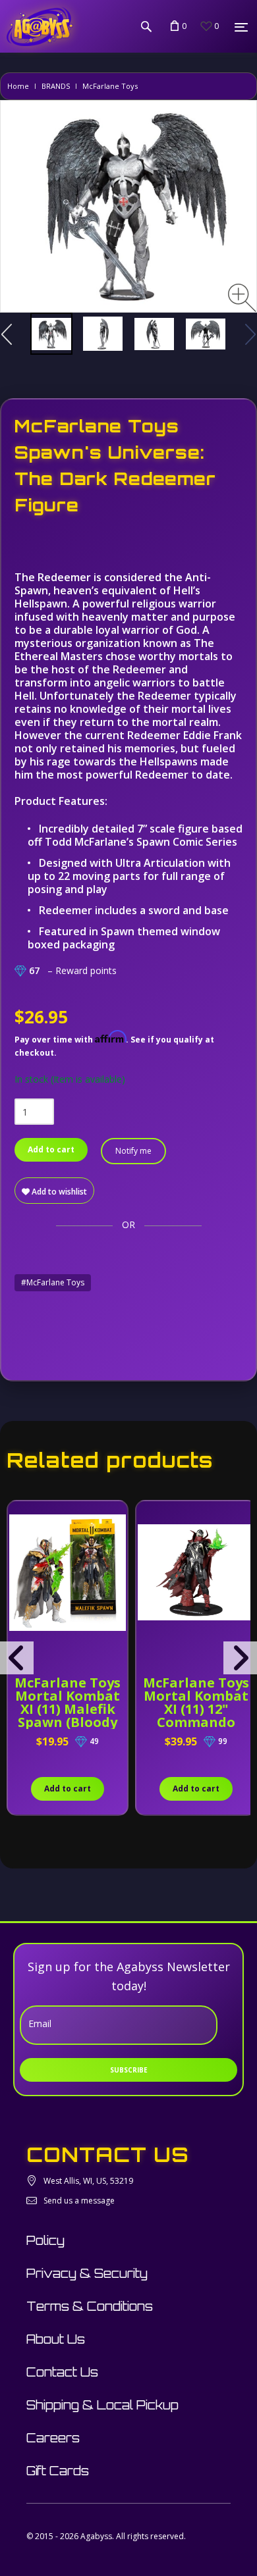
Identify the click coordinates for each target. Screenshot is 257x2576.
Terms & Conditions (90, 2306)
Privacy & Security (87, 2273)
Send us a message (79, 2201)
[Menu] (241, 27)
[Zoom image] (242, 298)
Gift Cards (58, 2471)
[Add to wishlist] (19, 1518)
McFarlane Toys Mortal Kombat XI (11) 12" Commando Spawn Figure (196, 1709)
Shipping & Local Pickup (102, 2405)
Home (18, 86)
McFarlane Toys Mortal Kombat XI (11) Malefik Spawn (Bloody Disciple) (68, 1709)
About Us (56, 2339)
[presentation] (17, 1658)
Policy (45, 2240)
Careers (53, 2438)
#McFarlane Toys (53, 1282)
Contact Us (62, 2372)
